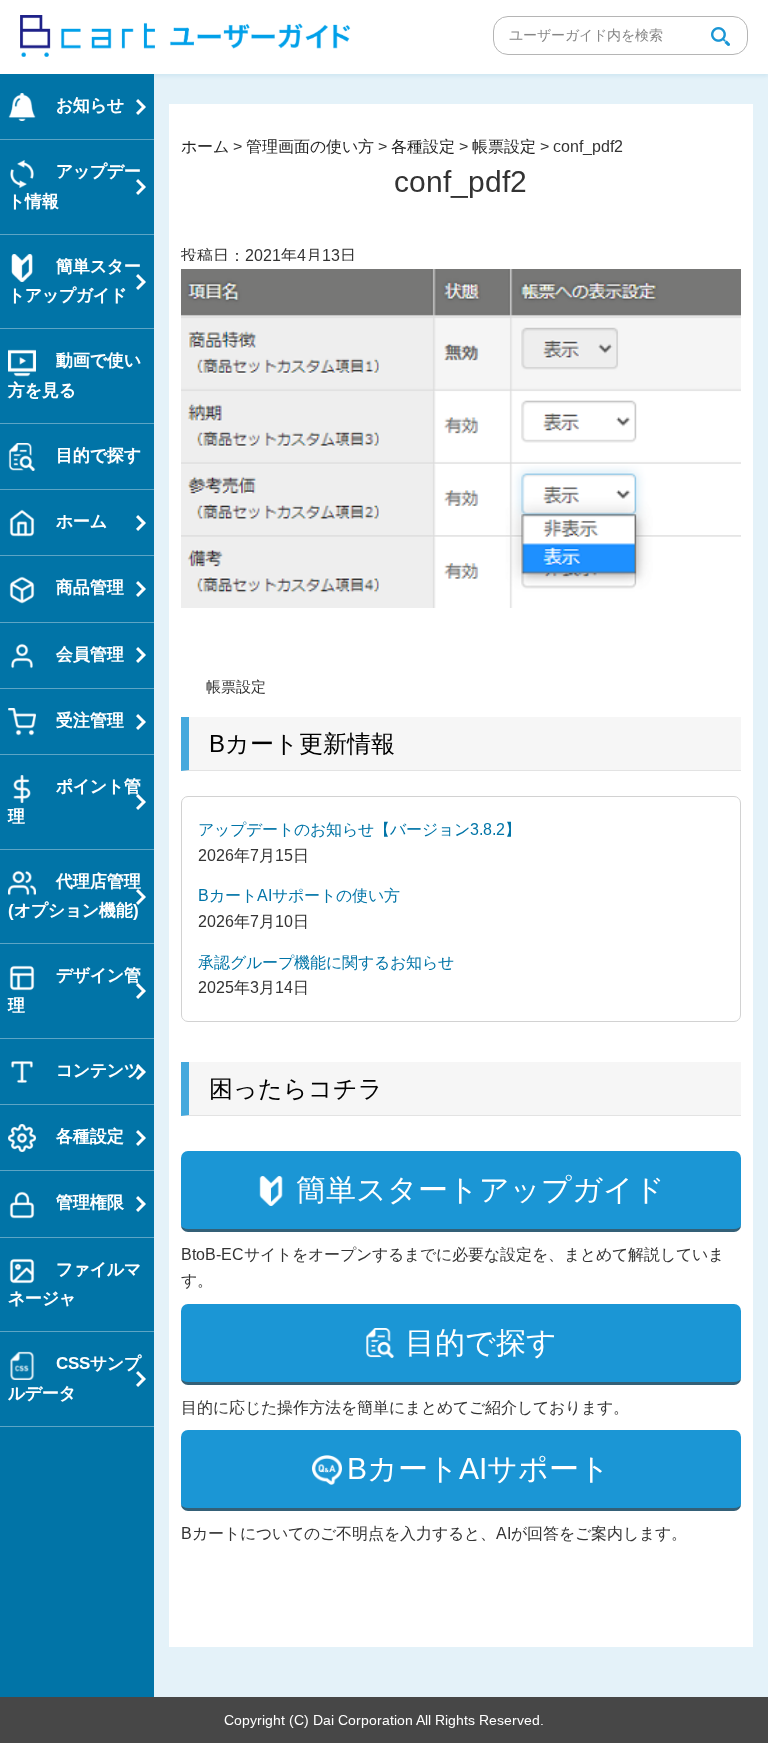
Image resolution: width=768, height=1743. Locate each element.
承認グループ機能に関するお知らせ (326, 962)
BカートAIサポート (478, 1468)
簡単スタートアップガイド (480, 1189)
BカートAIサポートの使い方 (299, 895)
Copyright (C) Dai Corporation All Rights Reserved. (384, 1720)
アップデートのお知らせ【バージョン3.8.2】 (359, 829)
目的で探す (481, 1342)
